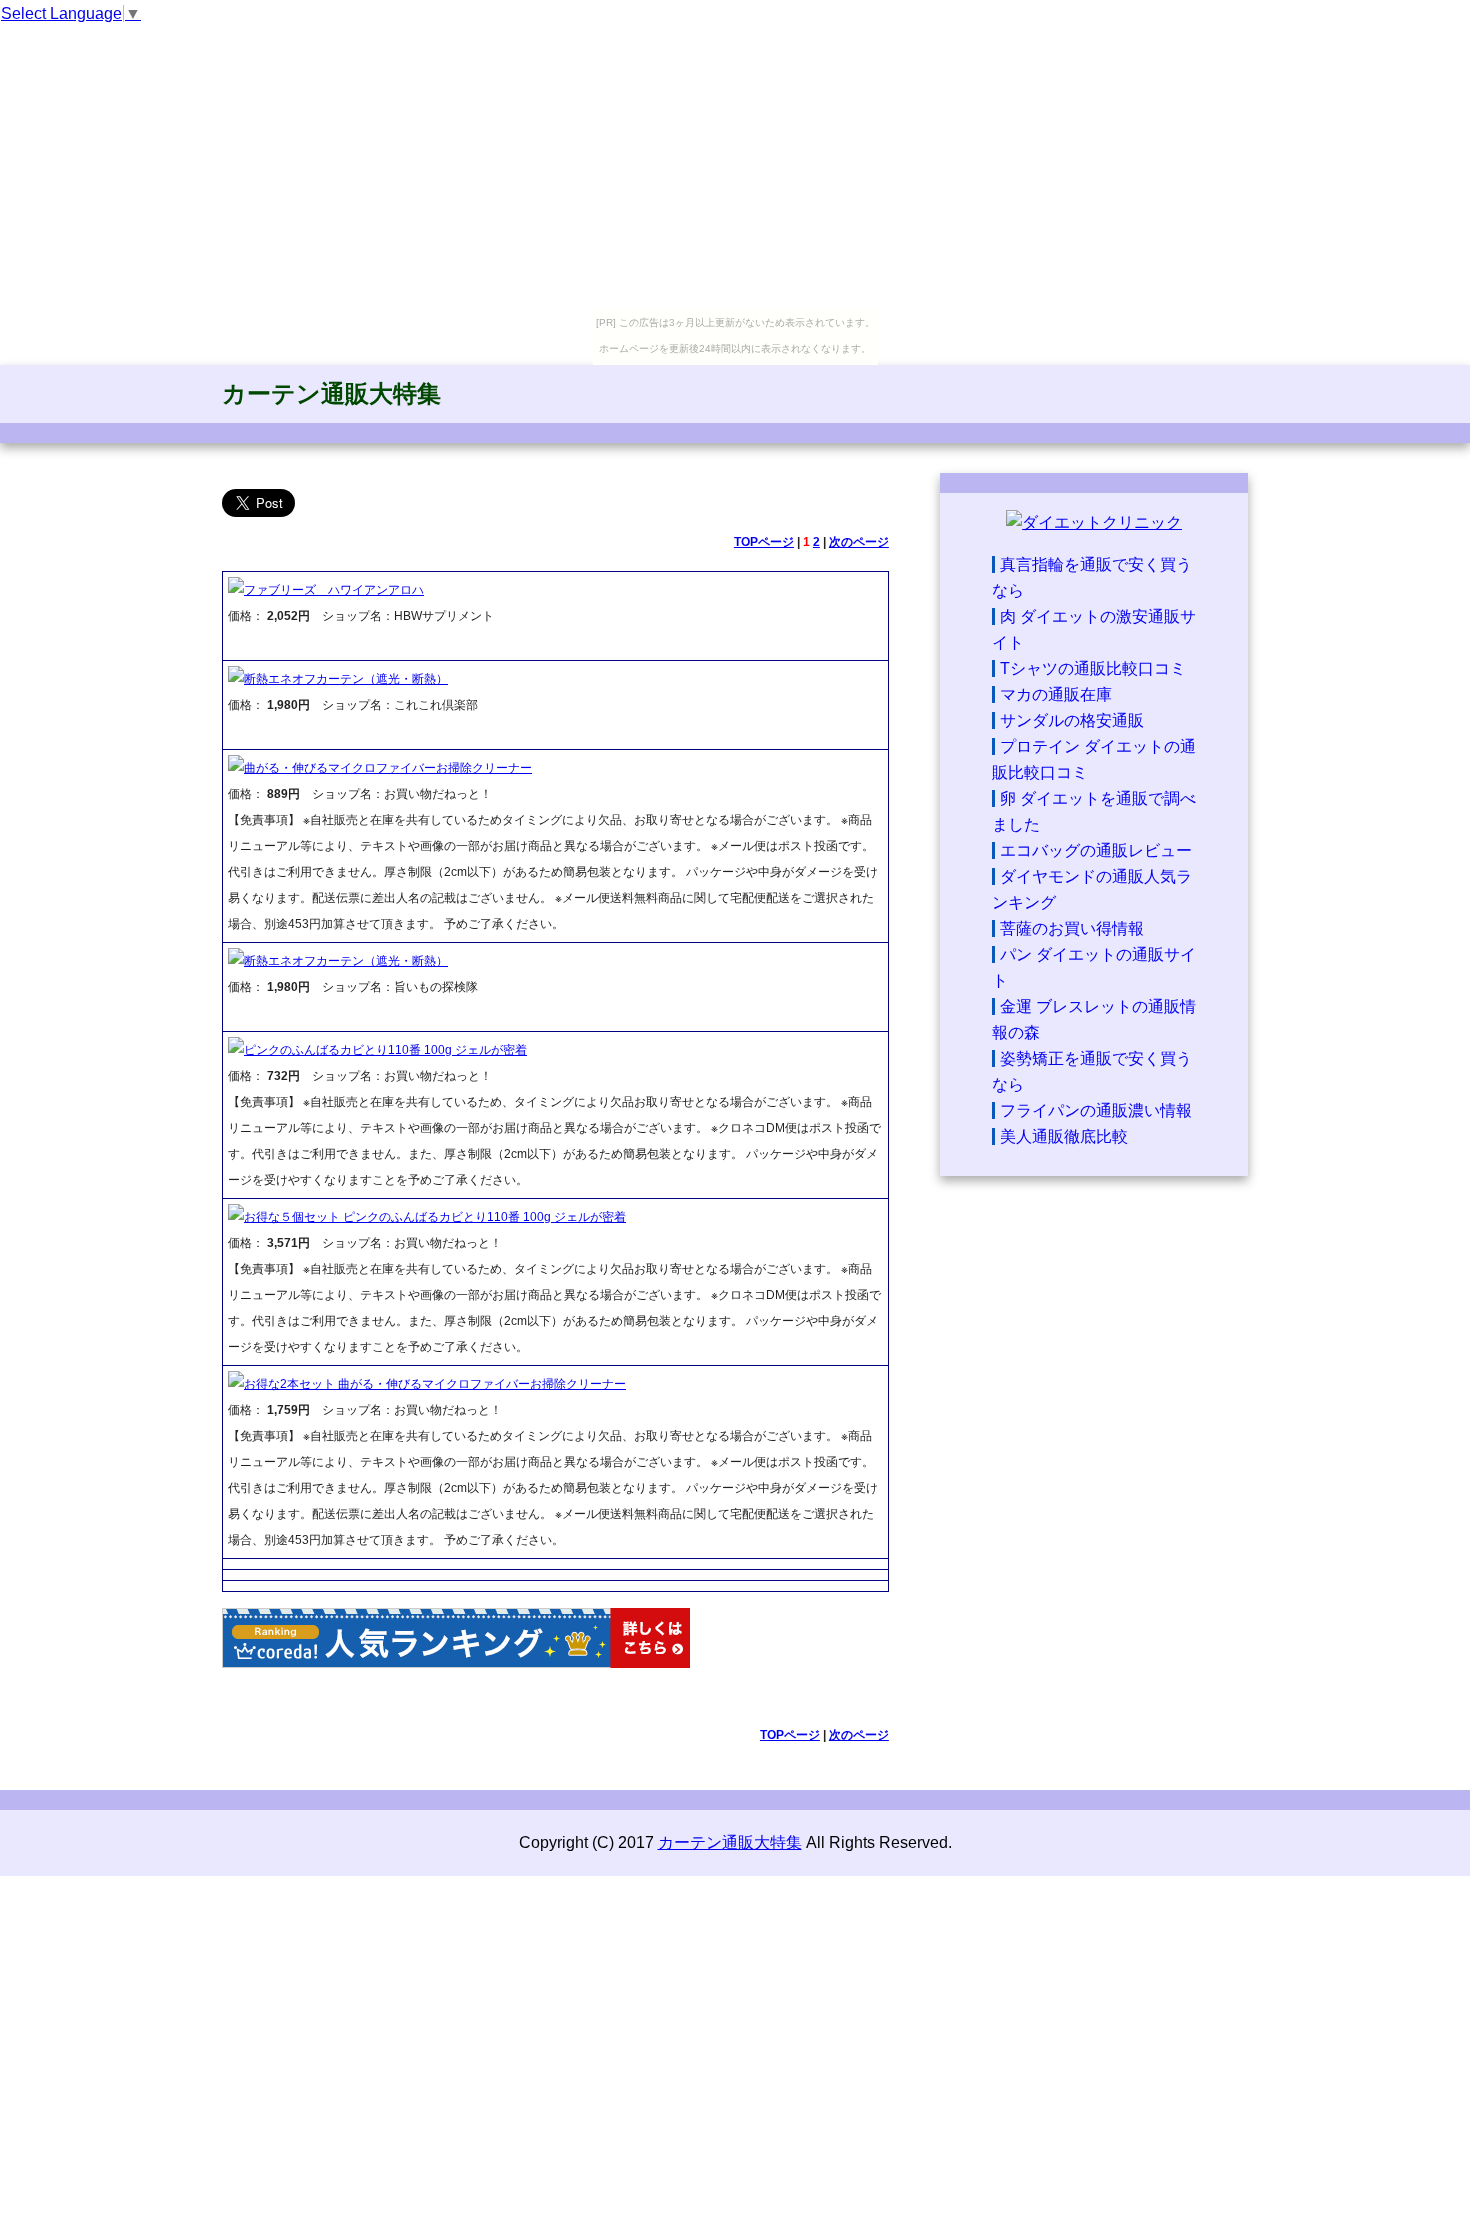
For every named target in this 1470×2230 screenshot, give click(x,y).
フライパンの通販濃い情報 (1096, 1110)
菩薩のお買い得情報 (1072, 928)
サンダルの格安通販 (1072, 720)
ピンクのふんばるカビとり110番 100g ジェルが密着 (385, 1050)
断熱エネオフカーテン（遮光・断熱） (346, 679)
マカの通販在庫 (1056, 694)
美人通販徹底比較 (1064, 1136)
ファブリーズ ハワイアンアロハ (334, 590)
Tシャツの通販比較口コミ (1093, 668)
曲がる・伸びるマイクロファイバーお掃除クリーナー (388, 768)
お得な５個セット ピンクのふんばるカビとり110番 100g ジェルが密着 (435, 1217)
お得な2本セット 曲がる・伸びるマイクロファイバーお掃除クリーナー (435, 1384)
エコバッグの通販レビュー (1096, 850)
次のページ (859, 542)
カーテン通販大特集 (331, 393)
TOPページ (764, 542)
